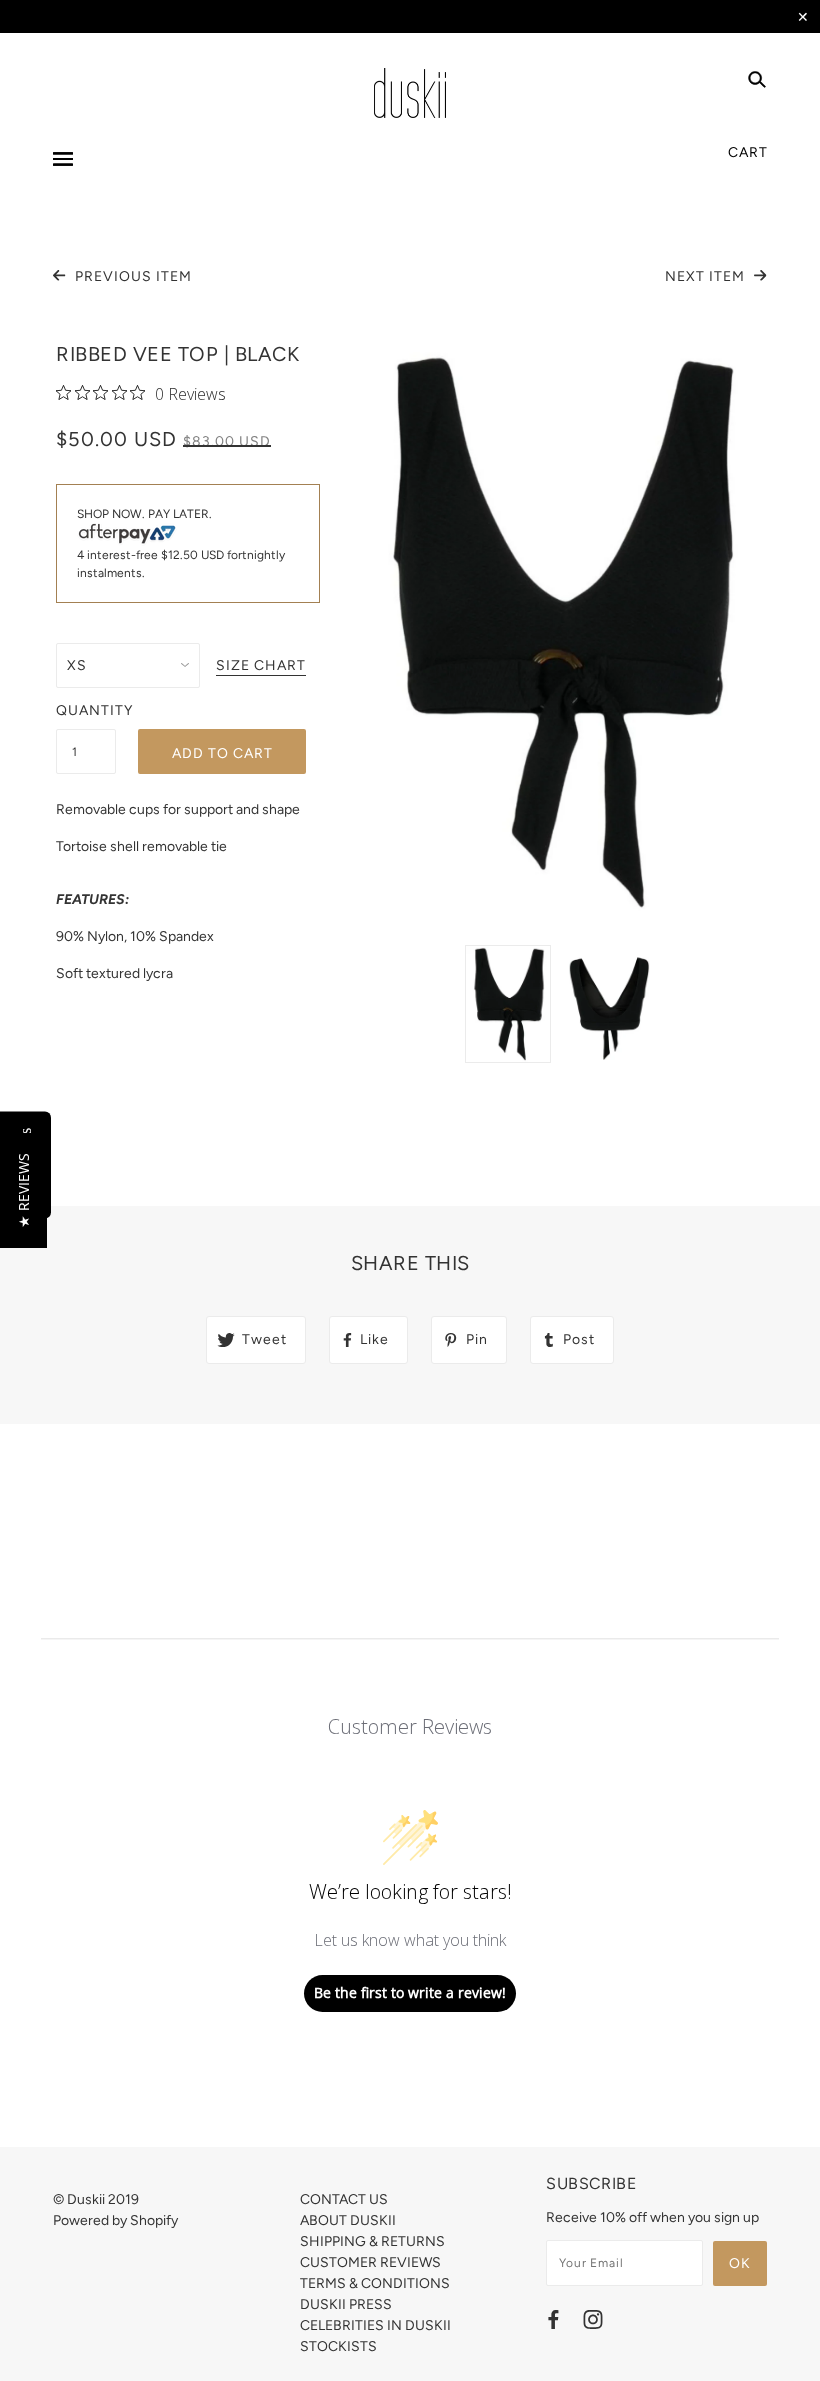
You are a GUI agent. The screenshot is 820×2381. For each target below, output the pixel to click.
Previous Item (131, 276)
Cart (748, 152)
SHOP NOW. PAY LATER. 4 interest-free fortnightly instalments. (181, 543)
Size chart (261, 666)
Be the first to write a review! (410, 1992)
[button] (23, 1190)
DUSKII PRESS (346, 2304)
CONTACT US (344, 2199)
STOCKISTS (338, 2346)
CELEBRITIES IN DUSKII (375, 2325)
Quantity (86, 710)
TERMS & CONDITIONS (375, 2283)
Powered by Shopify (115, 2220)
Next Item (707, 276)
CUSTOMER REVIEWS (370, 2262)
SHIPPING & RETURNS (372, 2241)
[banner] (410, 93)
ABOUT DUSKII (348, 2220)
